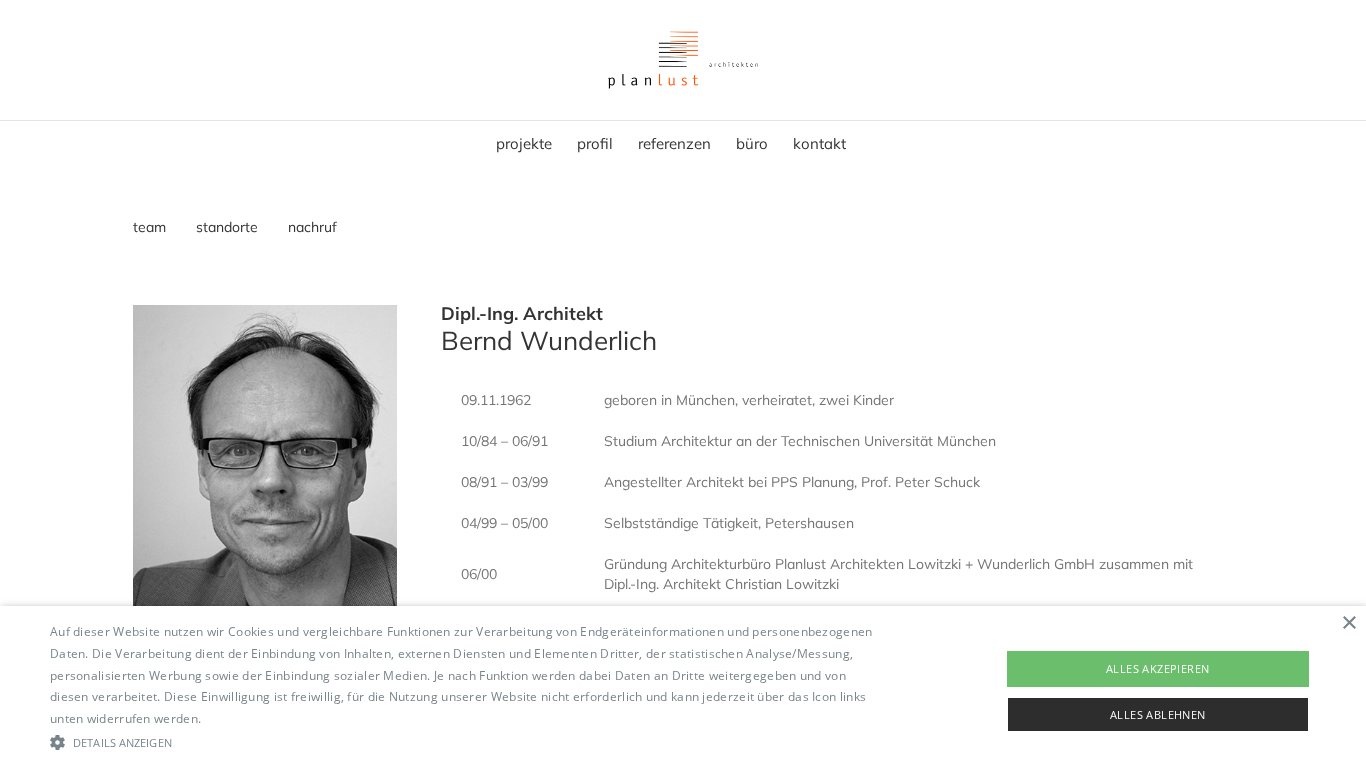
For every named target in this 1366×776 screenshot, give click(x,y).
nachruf (312, 227)
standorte (227, 227)
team (149, 227)
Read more (237, 718)
